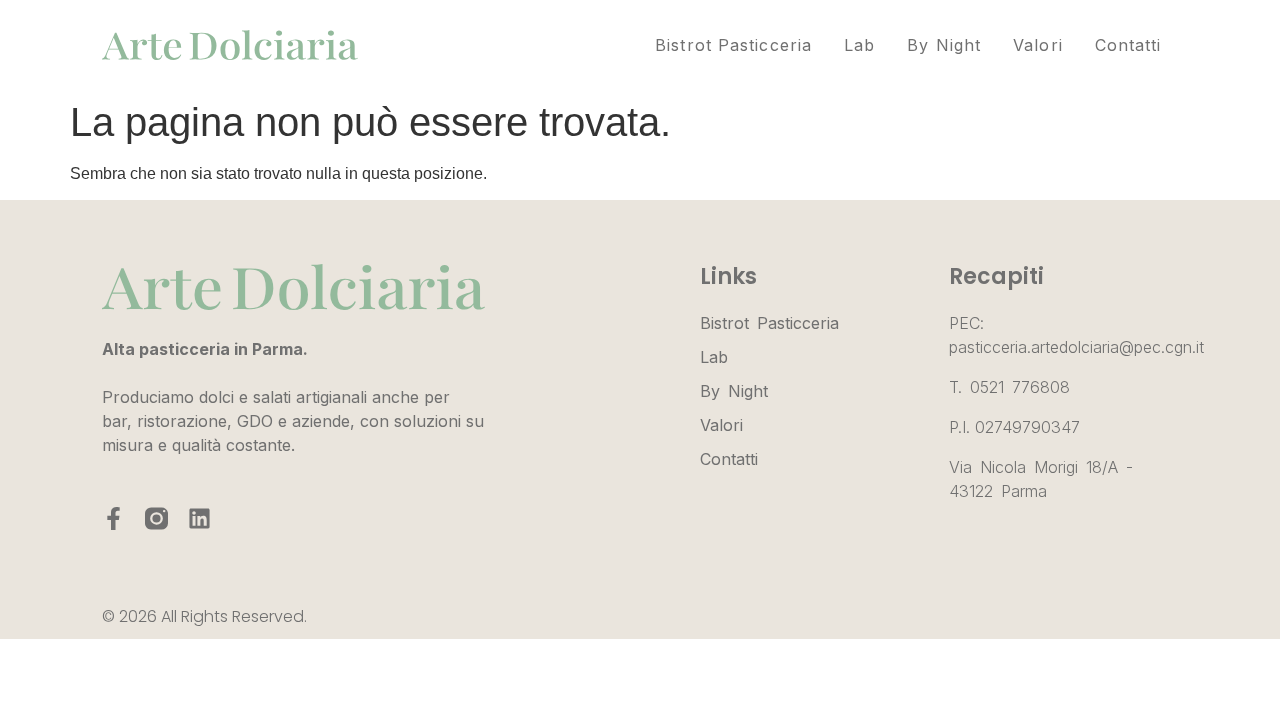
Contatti (1128, 45)
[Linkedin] (199, 518)
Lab (859, 45)
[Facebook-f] (113, 518)
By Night (944, 45)
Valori (1038, 45)
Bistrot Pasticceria (733, 45)
